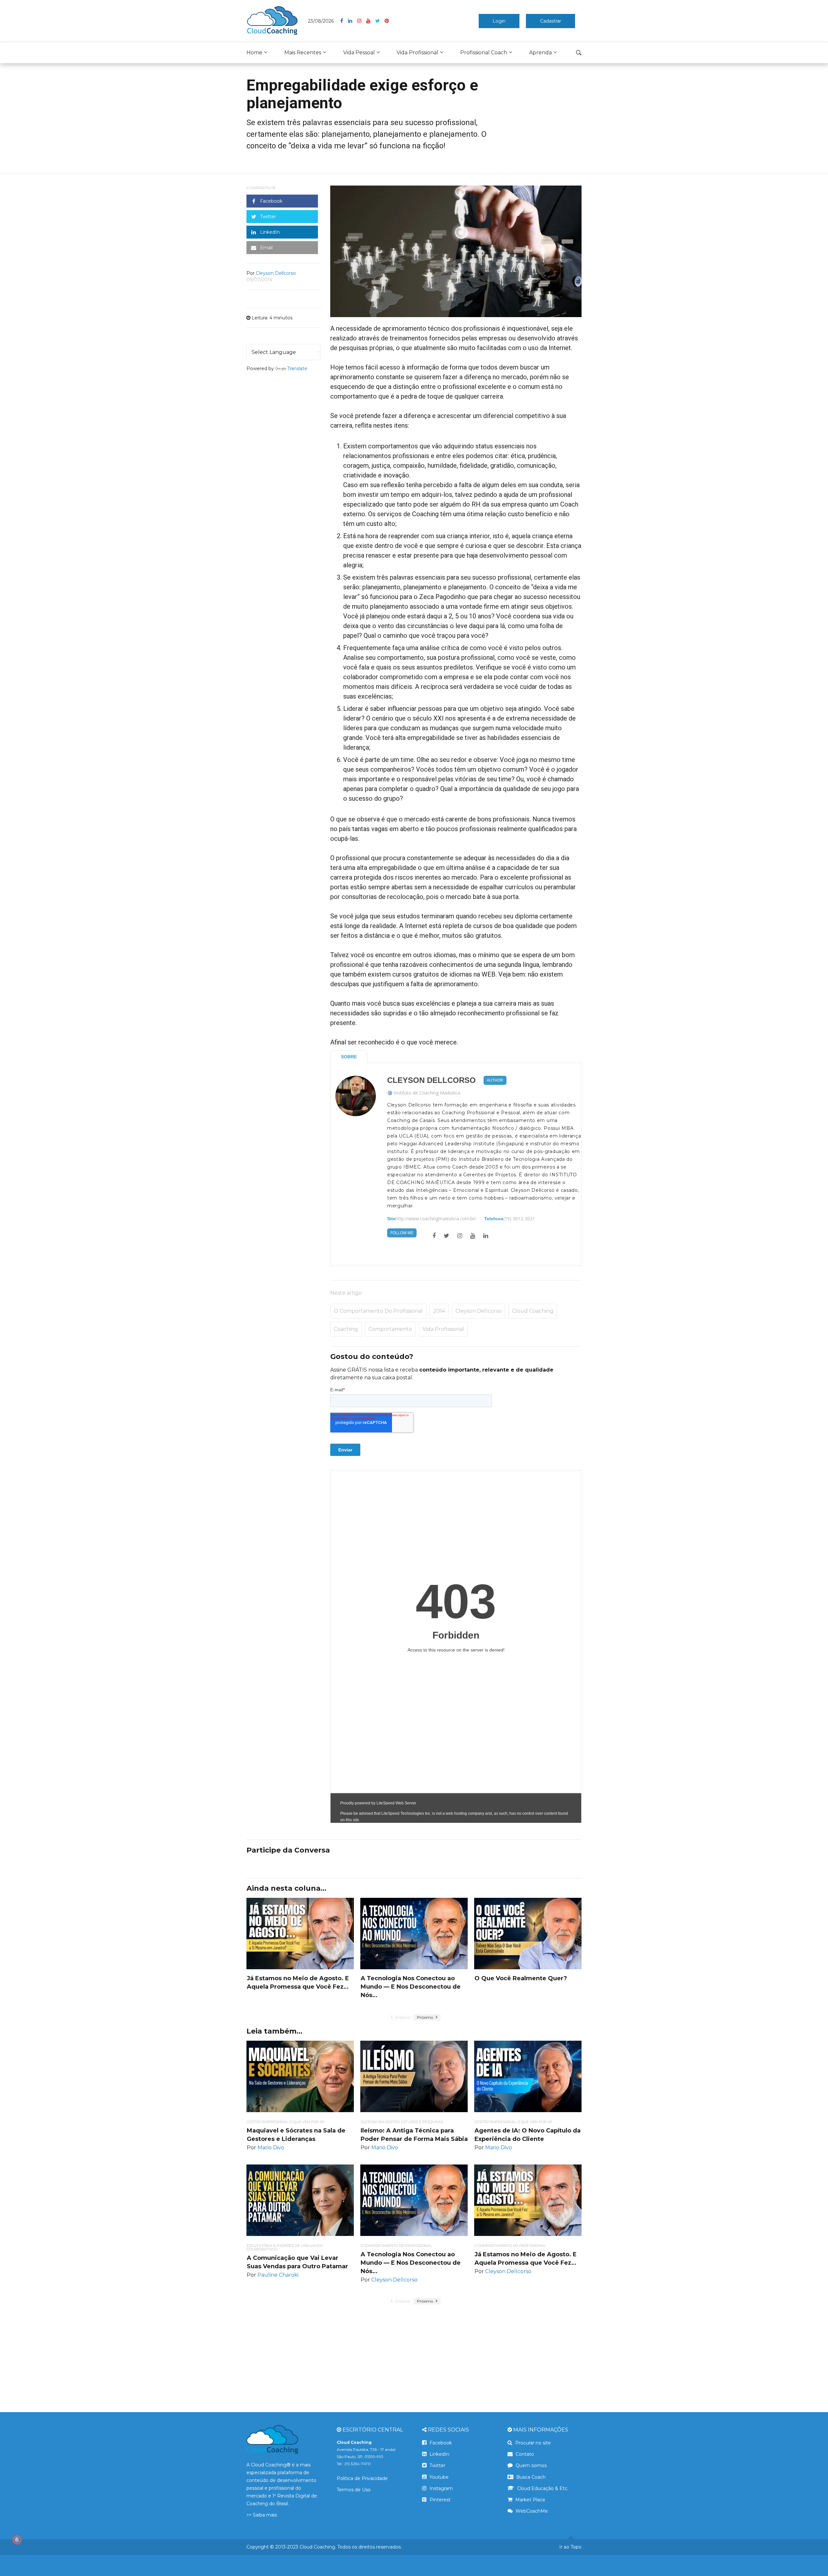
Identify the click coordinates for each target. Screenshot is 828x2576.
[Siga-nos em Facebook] (344, 21)
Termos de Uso (354, 2490)
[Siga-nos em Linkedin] (353, 21)
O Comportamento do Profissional (378, 1311)
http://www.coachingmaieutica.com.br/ (436, 1219)
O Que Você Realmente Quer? (521, 1978)
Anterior (402, 2017)
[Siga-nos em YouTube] (371, 21)
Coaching (346, 1329)
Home (254, 53)
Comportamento (390, 1329)
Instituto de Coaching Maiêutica (427, 1093)
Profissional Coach (484, 53)
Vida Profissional (417, 53)
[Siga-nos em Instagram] (362, 21)
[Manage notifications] (17, 2540)
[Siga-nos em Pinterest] (387, 21)
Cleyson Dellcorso (431, 1080)
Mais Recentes (303, 53)
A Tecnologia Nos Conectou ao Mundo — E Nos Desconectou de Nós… (411, 1987)
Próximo (425, 2017)
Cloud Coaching (533, 1311)
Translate (297, 369)
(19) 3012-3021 (519, 1219)
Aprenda (540, 53)
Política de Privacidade (362, 2478)
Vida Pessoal (359, 53)
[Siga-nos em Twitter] (380, 21)
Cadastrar (551, 21)
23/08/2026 (321, 21)
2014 (439, 1311)
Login (499, 21)
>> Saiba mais (262, 2515)
